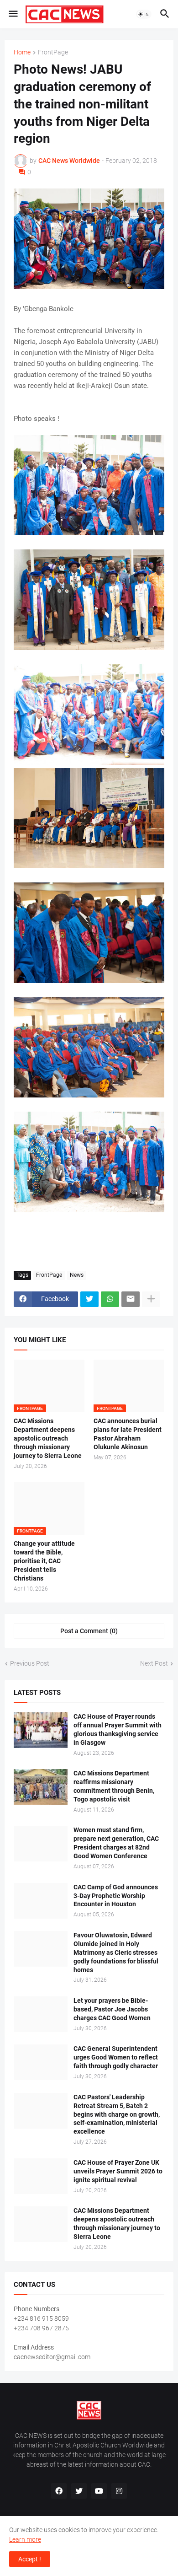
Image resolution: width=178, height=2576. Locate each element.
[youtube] (99, 2491)
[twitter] (79, 2491)
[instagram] (119, 2491)
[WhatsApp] (110, 1299)
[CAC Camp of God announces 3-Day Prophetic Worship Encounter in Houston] (41, 1901)
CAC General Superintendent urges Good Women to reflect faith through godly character (116, 2057)
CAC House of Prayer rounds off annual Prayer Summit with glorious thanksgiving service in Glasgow (118, 1729)
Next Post (154, 1663)
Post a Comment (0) (89, 1631)
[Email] (131, 1299)
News (77, 1275)
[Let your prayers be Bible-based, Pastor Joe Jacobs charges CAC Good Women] (41, 2014)
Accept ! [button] (30, 2559)
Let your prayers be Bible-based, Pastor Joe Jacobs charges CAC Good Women (112, 2009)
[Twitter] (89, 1299)
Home (22, 52)
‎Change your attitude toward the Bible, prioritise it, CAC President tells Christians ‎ (44, 1561)
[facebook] (59, 2491)
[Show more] (151, 1299)
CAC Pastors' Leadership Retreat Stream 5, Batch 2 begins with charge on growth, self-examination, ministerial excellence (117, 2114)
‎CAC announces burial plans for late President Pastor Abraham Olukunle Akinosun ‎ (128, 1434)
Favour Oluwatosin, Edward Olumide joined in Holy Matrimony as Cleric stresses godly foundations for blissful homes (116, 1952)
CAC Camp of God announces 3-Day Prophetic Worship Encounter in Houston (116, 1896)
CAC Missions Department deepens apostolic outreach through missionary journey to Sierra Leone (48, 1438)
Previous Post (30, 1663)
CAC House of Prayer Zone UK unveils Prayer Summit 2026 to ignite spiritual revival (118, 2171)
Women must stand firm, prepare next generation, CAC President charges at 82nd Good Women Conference (116, 1843)
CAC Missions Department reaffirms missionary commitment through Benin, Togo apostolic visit (114, 1786)
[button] (13, 14)
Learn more (25, 2539)
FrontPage (53, 52)
